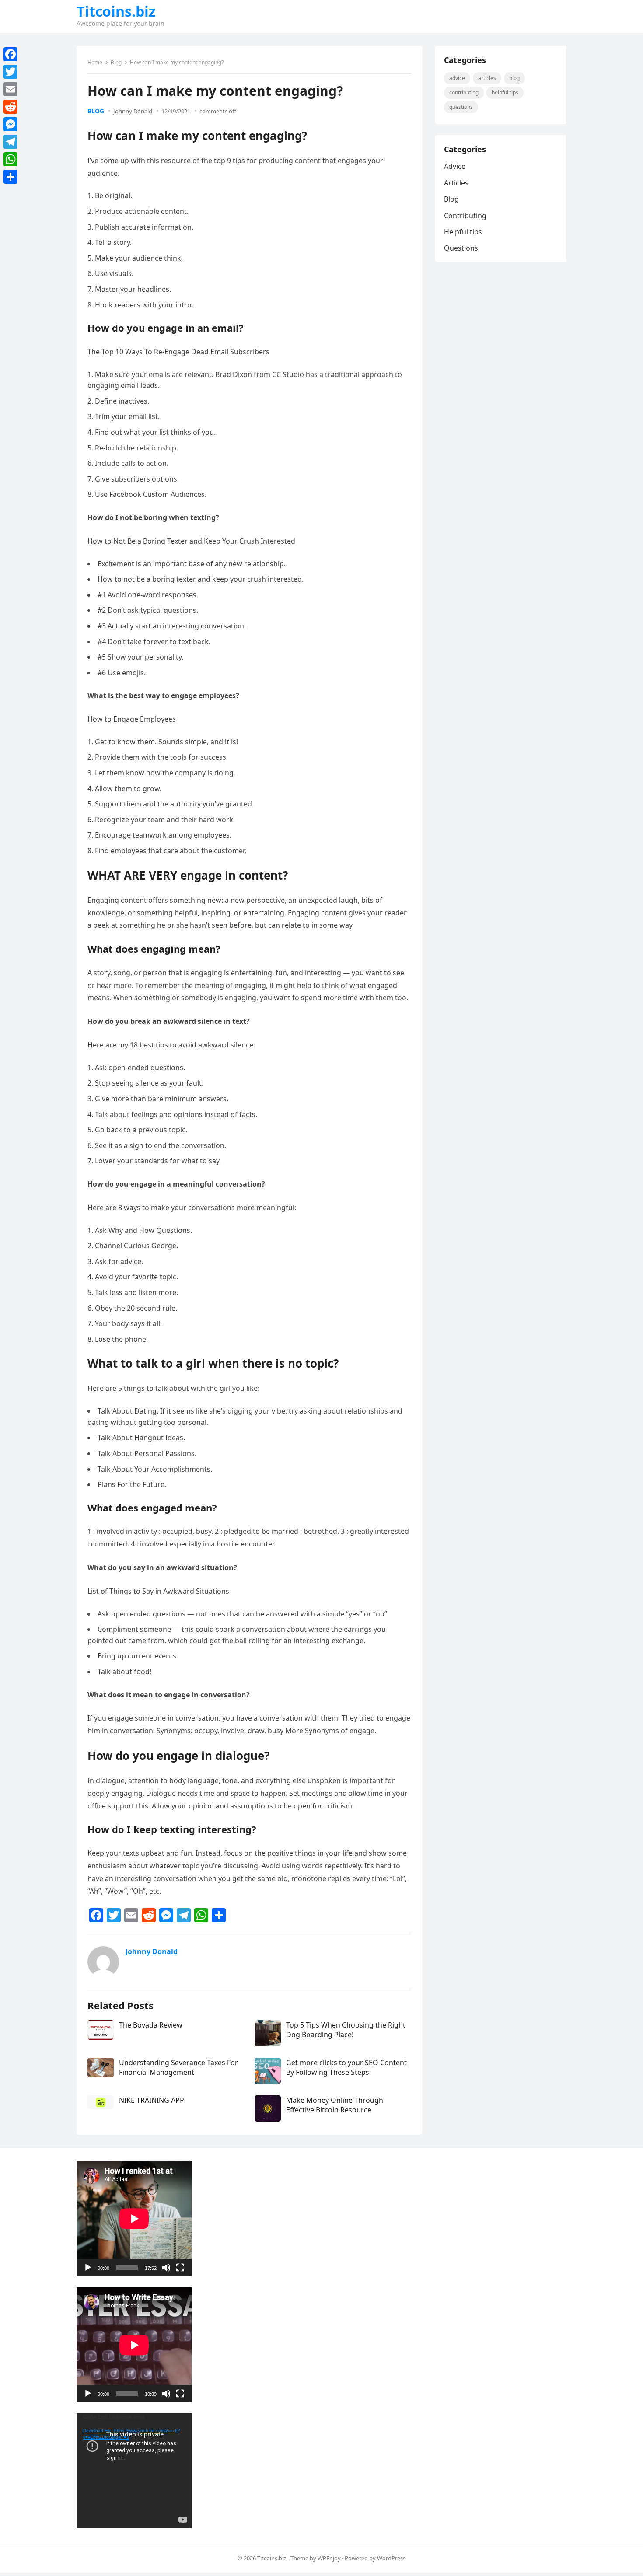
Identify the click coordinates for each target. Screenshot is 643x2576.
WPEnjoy (329, 2558)
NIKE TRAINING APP (152, 2100)
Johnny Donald (133, 111)
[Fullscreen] (180, 2268)
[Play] (88, 2268)
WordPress (391, 2558)
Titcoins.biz (116, 11)
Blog (116, 62)
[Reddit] (10, 107)
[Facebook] (10, 54)
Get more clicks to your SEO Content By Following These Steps (346, 2067)
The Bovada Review (151, 2025)
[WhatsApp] (10, 159)
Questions (461, 107)
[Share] (10, 177)
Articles (487, 78)
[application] (134, 2218)
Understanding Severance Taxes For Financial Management (178, 2067)
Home (95, 62)
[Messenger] (10, 124)
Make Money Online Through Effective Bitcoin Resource (335, 2105)
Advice (457, 78)
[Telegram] (10, 142)
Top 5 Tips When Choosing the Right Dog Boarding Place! (346, 2030)
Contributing (464, 92)
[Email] (10, 89)
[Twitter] (10, 72)
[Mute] (166, 2268)
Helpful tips (505, 92)
